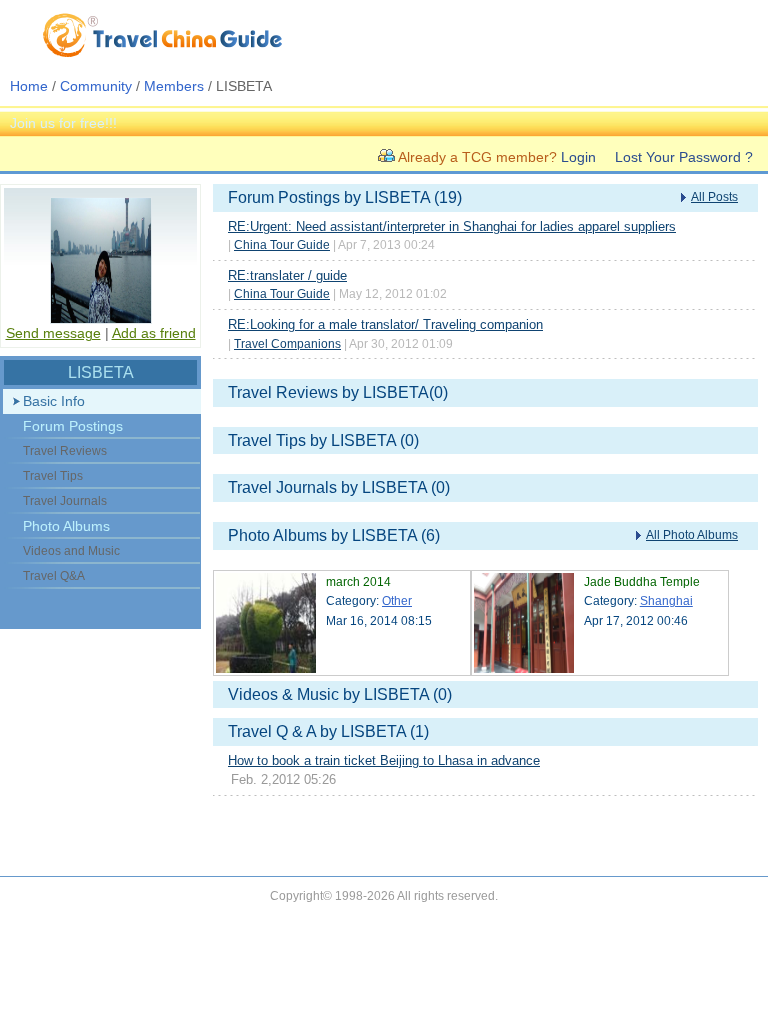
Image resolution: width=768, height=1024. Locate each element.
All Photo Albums (692, 535)
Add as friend (154, 333)
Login (578, 157)
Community (96, 86)
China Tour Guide (282, 245)
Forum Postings (73, 426)
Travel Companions (287, 344)
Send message (53, 333)
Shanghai (666, 601)
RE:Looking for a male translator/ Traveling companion (385, 324)
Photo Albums (66, 526)
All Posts (714, 197)
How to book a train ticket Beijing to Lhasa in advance (384, 760)
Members (174, 86)
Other (397, 601)
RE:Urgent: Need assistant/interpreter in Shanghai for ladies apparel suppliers (452, 226)
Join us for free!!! (63, 123)
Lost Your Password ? (684, 157)
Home (29, 86)
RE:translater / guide (287, 275)
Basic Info (54, 401)
